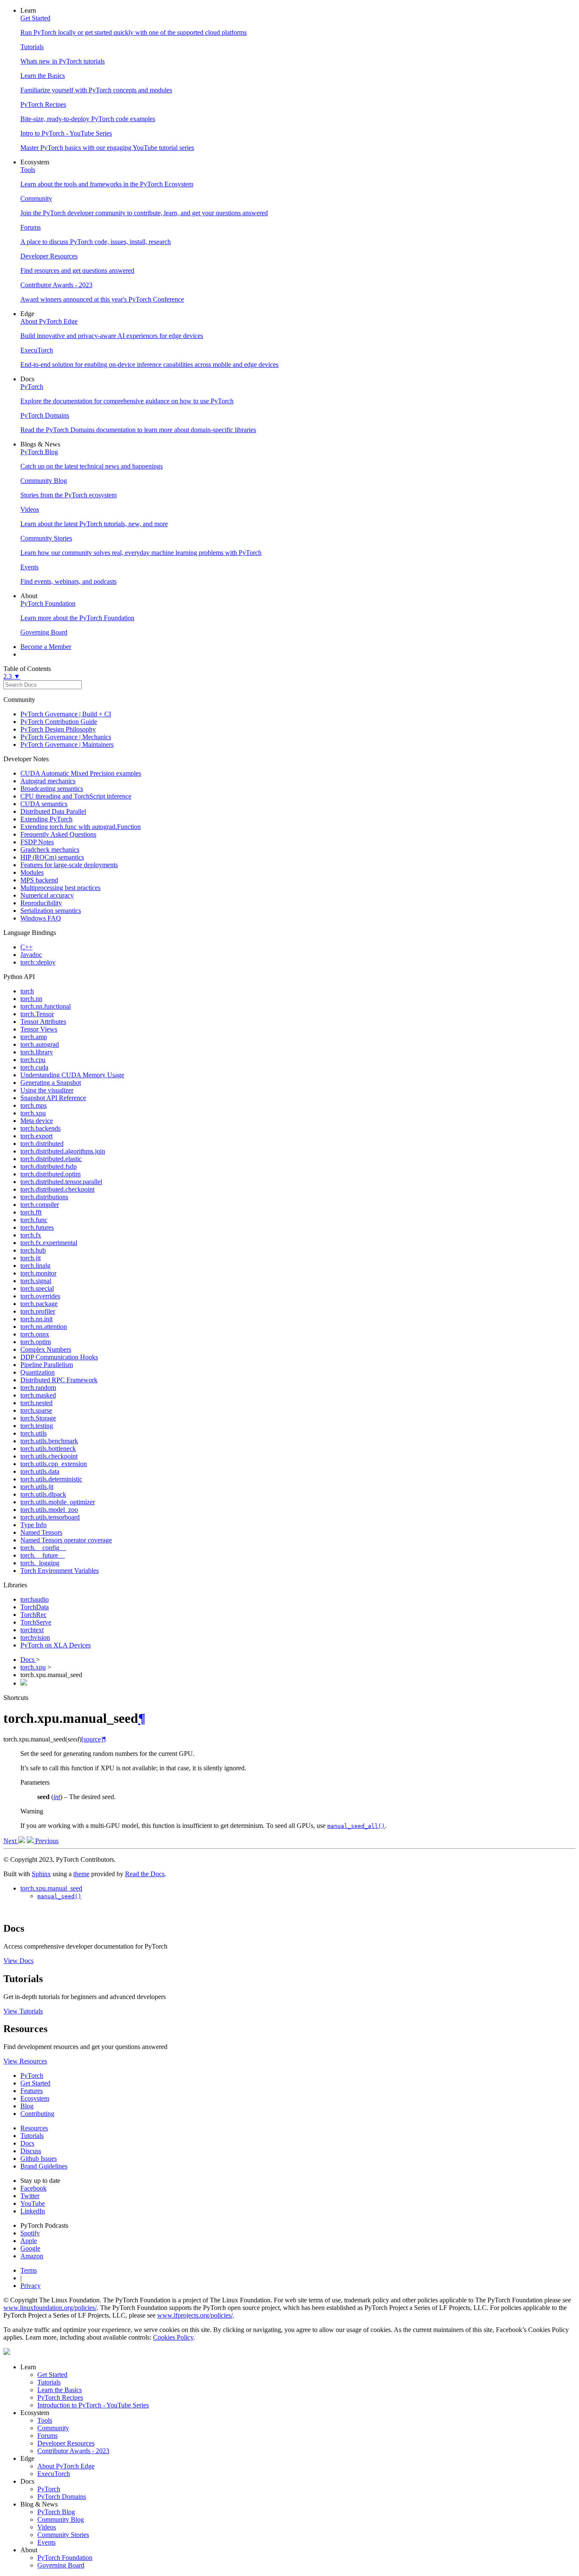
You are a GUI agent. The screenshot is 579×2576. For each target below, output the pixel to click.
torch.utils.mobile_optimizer (58, 1502)
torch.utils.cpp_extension (54, 1464)
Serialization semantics (51, 911)
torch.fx (31, 1235)
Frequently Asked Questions (58, 834)
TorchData (35, 1607)
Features (32, 2091)
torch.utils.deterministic (51, 1479)
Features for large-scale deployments (69, 865)
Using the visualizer (47, 1090)
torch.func (34, 1220)
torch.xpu (33, 1113)
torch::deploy (38, 962)
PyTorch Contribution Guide (59, 722)
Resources (34, 2128)
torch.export (36, 1136)
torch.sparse (36, 1410)
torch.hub (33, 1250)
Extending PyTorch (46, 819)
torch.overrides (40, 1296)
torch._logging (40, 1563)
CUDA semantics (44, 804)
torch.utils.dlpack (43, 1494)
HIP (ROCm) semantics (52, 857)
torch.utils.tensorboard (50, 1517)
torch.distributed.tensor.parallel (61, 1182)
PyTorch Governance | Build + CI (66, 714)
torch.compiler (40, 1205)
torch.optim (36, 1342)
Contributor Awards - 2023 (73, 2451)
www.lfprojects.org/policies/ (195, 2315)
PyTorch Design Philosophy (58, 729)
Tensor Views (39, 1029)
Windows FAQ (41, 918)
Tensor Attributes (43, 1022)
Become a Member (46, 647)
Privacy (31, 2286)
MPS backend (39, 880)
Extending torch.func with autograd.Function (81, 827)
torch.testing (37, 1426)
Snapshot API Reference (53, 1098)
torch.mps (33, 1105)
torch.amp (34, 1037)
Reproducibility (41, 903)
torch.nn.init (36, 1319)
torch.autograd (40, 1044)
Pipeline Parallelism (47, 1365)
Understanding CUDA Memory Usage (72, 1075)
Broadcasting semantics (52, 789)
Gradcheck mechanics (50, 850)
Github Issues (39, 2159)
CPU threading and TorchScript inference (76, 796)
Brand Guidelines (44, 2166)
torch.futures (37, 1227)
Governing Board (61, 2565)
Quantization (38, 1372)
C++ (26, 947)
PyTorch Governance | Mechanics (66, 737)
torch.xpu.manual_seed (51, 1888)
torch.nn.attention (44, 1327)
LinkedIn (33, 2211)
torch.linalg (35, 1266)
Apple (29, 2241)
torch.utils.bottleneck (48, 1449)
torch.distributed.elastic (51, 1159)
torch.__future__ (43, 1555)
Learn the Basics (60, 2390)
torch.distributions (44, 1197)
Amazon (32, 2256)
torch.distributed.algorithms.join (63, 1151)
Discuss (31, 2151)
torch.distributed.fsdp (49, 1166)
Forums (47, 2436)
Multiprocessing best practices (60, 888)
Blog (27, 2106)
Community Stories (63, 2535)
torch (27, 991)
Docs (28, 1660)
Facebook (33, 2188)
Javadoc (31, 955)
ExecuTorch (54, 2474)
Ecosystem (35, 2098)
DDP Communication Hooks (59, 1357)
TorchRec (33, 1615)
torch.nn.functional (46, 1006)
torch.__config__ (43, 1548)
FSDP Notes (37, 842)
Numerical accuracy (47, 895)
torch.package (39, 1304)
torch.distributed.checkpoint (57, 1189)
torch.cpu (33, 1060)
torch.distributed (42, 1144)
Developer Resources (66, 2443)
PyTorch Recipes (60, 2397)
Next (11, 1841)
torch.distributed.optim (50, 1174)
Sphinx (41, 1874)
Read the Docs (145, 1874)
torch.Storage (38, 1418)
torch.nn (31, 999)
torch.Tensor (37, 1014)
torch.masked (38, 1395)
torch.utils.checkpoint (49, 1456)
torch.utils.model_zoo (49, 1510)
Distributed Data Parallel (53, 811)
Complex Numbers (46, 1349)
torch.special (37, 1288)
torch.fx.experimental (49, 1243)
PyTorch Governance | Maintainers (67, 745)
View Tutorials (23, 2011)
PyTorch (32, 2075)
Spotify (30, 2233)
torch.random (38, 1388)
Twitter (30, 2196)
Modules (32, 872)
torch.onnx (35, 1334)
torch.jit (31, 1258)
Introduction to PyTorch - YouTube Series (93, 2405)
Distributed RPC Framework (59, 1380)
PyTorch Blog (56, 2512)
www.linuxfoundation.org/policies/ (50, 2308)
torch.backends (40, 1128)
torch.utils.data (40, 1471)
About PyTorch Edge (66, 2466)
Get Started (35, 2083)
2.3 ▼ (12, 676)
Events (46, 2542)
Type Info (33, 1525)
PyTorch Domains (62, 2497)
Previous (46, 1841)
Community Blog (61, 2519)
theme (81, 1874)
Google (30, 2248)
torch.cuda (34, 1067)
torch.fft (31, 1212)
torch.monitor (38, 1273)
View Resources (25, 2061)
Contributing (37, 2114)
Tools (45, 2420)
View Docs (18, 1961)
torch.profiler (38, 1311)
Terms (29, 2270)
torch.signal (36, 1281)
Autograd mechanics (48, 781)
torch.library (37, 1052)
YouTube (33, 2203)
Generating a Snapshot (51, 1083)
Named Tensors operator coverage (66, 1540)
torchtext (32, 1630)
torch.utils (33, 1433)
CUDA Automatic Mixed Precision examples (81, 773)
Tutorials (32, 2136)
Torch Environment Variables (60, 1571)
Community (53, 2428)
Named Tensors (41, 1532)
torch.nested (36, 1403)
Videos (47, 2527)
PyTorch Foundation (65, 2558)
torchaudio (35, 1599)
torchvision (35, 1637)
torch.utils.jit (37, 1487)
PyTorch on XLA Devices (56, 1645)
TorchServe (36, 1622)
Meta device (37, 1121)
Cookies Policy (173, 2337)
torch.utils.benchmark (49, 1441)
